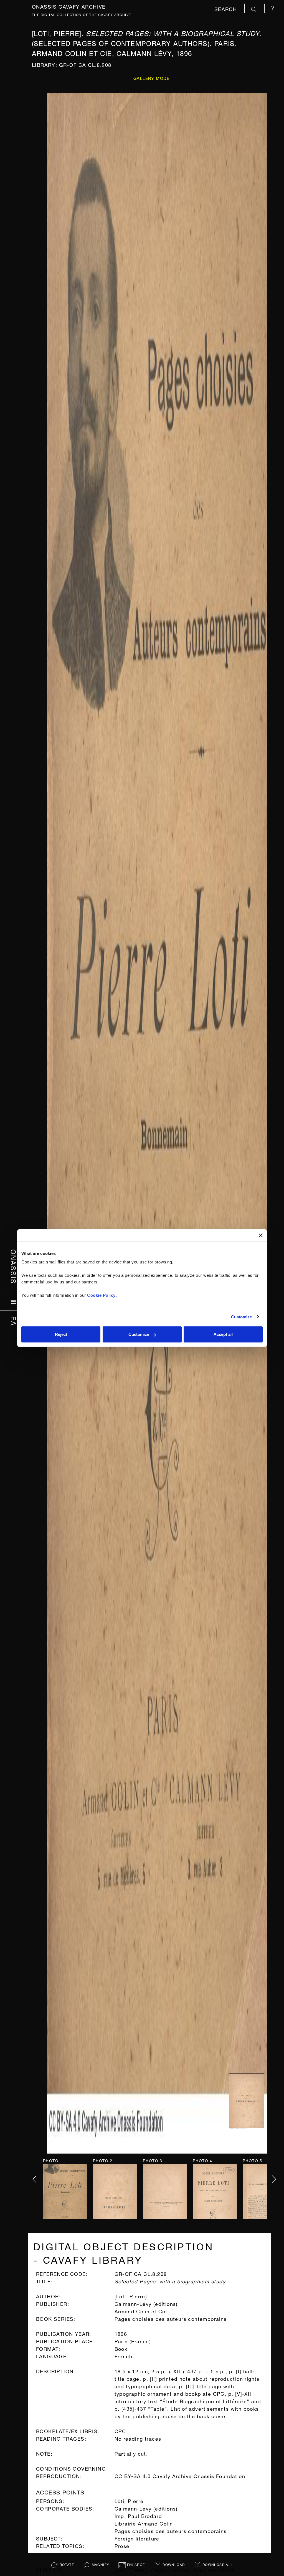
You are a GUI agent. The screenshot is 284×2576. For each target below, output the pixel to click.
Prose (122, 2545)
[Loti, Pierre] (131, 2296)
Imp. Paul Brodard (138, 2515)
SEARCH (227, 8)
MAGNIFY (100, 2564)
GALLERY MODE (152, 78)
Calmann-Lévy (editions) (146, 2508)
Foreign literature (137, 2538)
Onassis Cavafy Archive (69, 6)
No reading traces (138, 2438)
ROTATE (66, 2564)
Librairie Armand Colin (144, 2523)
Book (121, 2348)
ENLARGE (135, 2564)
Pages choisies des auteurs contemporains (171, 2530)
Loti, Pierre (129, 2500)
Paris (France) (133, 2341)
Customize (242, 1317)
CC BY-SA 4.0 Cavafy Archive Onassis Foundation (180, 2475)
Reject (61, 1334)
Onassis (14, 1267)
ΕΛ (14, 1321)
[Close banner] (261, 1235)
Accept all (223, 1334)
